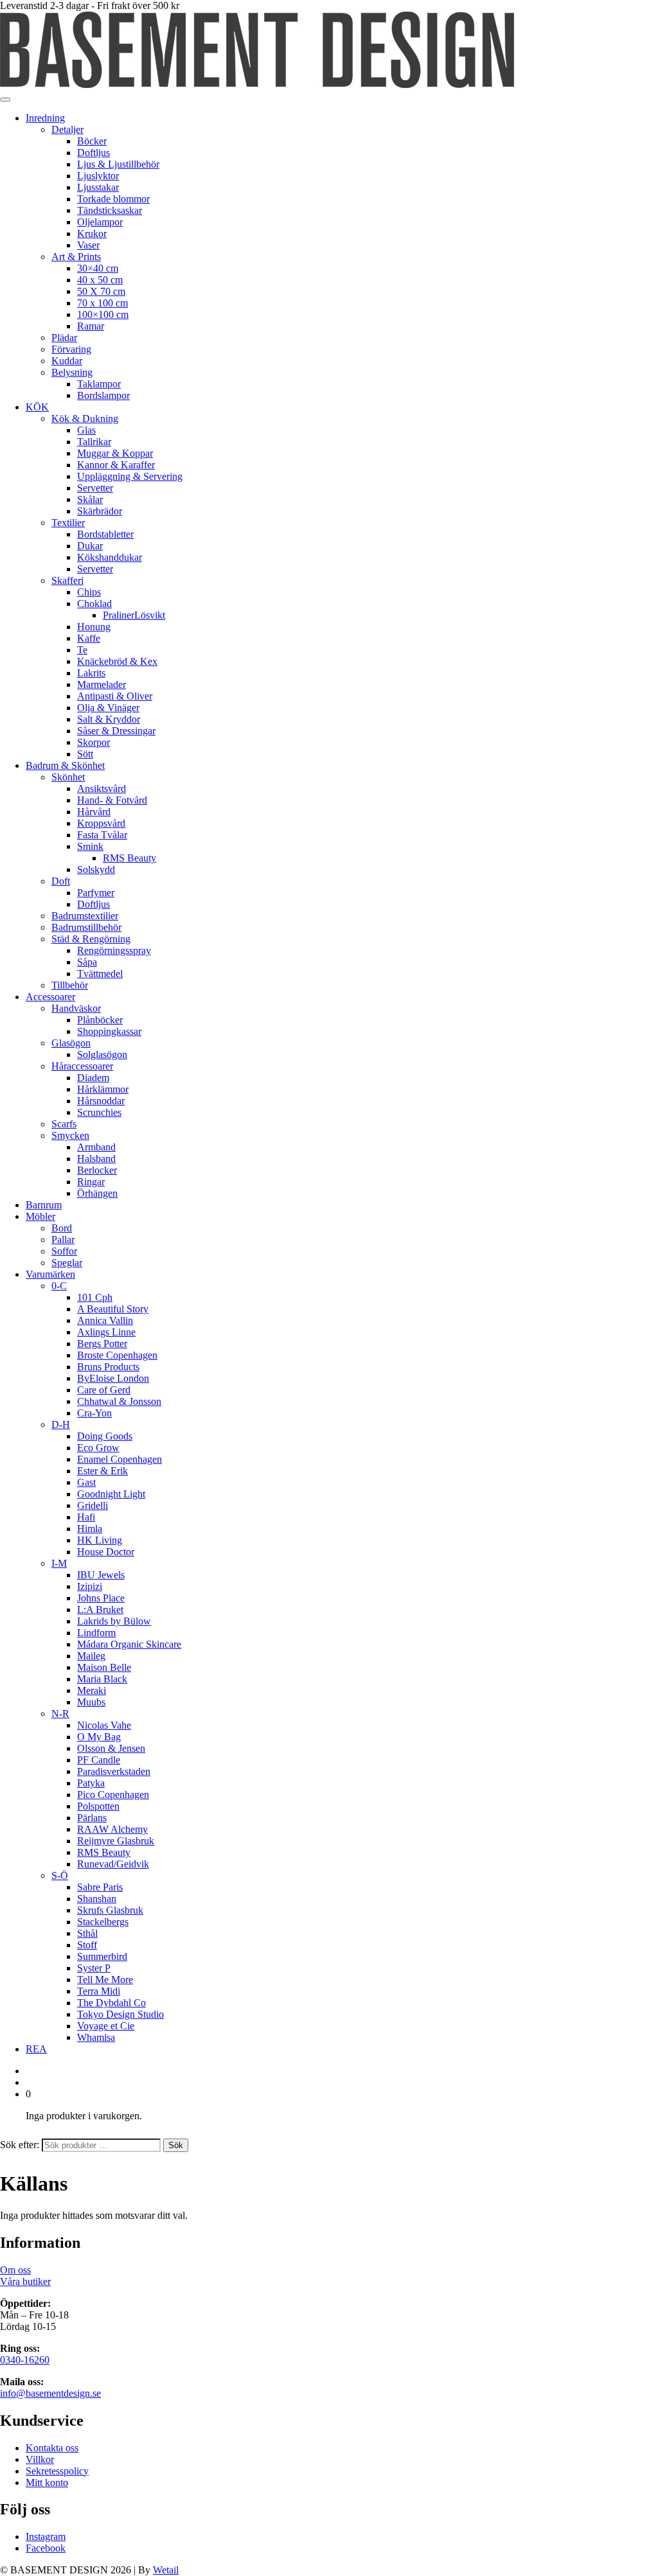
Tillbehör (70, 985)
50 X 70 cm (101, 291)
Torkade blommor (113, 199)
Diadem (93, 1078)
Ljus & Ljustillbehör (118, 164)
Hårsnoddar (101, 1101)
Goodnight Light (111, 1494)
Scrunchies (99, 1112)
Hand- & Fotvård (112, 800)
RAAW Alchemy (112, 1829)
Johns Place (101, 1598)
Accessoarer (50, 997)
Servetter (95, 488)
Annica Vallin (105, 1320)
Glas (86, 430)
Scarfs (64, 1124)
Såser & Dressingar (116, 731)
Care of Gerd (104, 1390)
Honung (94, 627)
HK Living (100, 1540)
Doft (61, 881)
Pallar (63, 1239)
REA (36, 2049)
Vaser (88, 245)
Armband (96, 1147)
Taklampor (99, 384)
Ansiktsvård (102, 789)
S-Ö (60, 1875)
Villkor (40, 2459)
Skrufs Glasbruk (110, 1910)
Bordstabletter (105, 534)
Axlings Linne (106, 1332)
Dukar (90, 546)
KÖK (37, 407)
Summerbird (102, 1956)
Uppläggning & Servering (130, 476)
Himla (90, 1529)
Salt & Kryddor (109, 719)
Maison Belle (104, 1667)
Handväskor (76, 1008)
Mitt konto (47, 2483)
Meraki (92, 1690)
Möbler (40, 1216)
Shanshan (97, 1899)
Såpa (87, 962)
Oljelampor (100, 222)
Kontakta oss (52, 2448)
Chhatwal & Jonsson (119, 1401)
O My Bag (99, 1737)
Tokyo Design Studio (120, 2014)
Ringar (91, 1182)
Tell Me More (105, 1980)
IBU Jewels (101, 1575)
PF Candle (99, 1760)
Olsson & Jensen (111, 1748)
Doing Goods (105, 1436)
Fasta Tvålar (102, 835)
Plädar (64, 338)
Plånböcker (100, 1020)
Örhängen (97, 1193)
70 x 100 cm (102, 303)
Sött (85, 754)
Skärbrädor (100, 511)
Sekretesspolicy (57, 2471)
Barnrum (44, 1205)
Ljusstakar (98, 187)
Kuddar (67, 361)
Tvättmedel (100, 974)
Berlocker (97, 1170)
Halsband (96, 1159)
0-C (59, 1286)
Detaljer (67, 129)
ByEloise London (113, 1378)
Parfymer (96, 893)
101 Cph (95, 1297)
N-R (60, 1714)
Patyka (91, 1783)
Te (82, 650)
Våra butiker (25, 2281)
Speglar (67, 1263)
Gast (86, 1482)
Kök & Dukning (85, 419)
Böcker (92, 141)
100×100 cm (103, 314)
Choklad (94, 604)
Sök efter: (20, 2145)
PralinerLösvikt (134, 615)
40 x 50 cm (100, 280)
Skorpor (93, 742)
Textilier (68, 523)
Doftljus (93, 153)
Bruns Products (108, 1367)
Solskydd (96, 869)
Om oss (15, 2270)
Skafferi (67, 580)
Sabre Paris (100, 1887)
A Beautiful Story (113, 1309)
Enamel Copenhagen (120, 1459)
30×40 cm (98, 268)
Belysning (72, 372)
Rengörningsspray (114, 950)
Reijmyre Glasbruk (116, 1841)
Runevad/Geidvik (113, 1864)
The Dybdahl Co (111, 2003)
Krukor (92, 234)
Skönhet (68, 777)
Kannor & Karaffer (116, 465)
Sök (176, 2145)
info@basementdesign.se (50, 2393)
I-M (59, 1563)
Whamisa (96, 2037)
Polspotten (98, 1806)
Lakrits (91, 673)
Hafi (86, 1517)
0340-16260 (25, 2360)
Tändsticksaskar (110, 210)
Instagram (46, 2536)
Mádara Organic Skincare (129, 1644)
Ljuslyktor (98, 176)
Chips (89, 592)
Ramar (91, 326)
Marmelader (102, 684)
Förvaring (71, 349)
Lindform (96, 1633)
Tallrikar (94, 442)
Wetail (166, 2570)
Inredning (45, 118)
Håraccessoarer (82, 1066)
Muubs (91, 1702)
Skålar (90, 499)
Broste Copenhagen (117, 1355)
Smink (90, 846)
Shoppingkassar (109, 1031)
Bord (62, 1228)
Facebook (46, 2548)
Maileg (91, 1656)
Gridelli (93, 1505)
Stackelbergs (103, 1922)
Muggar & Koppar (115, 453)
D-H (61, 1425)
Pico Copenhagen (113, 1795)
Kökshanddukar (110, 557)
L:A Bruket (100, 1610)
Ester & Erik (102, 1471)
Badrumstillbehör (86, 927)
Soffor (64, 1251)
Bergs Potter (102, 1344)
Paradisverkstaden (114, 1771)
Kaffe (89, 638)
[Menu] (5, 100)
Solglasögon (102, 1054)
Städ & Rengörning (91, 939)
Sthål (87, 1933)
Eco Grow (98, 1448)
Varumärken (50, 1274)
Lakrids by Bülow (114, 1621)
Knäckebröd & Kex (117, 661)
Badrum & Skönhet (65, 765)
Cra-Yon (94, 1413)
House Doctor (106, 1552)
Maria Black (102, 1679)
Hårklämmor (103, 1089)
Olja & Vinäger (108, 708)
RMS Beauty (129, 858)
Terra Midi (99, 1991)
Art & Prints (76, 257)
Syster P (94, 1968)
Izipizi (90, 1586)
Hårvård (94, 812)
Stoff (87, 1945)
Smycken (70, 1135)
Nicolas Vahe (104, 1725)
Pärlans (92, 1818)
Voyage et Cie (106, 2026)
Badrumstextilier (85, 916)
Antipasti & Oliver (115, 696)
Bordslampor (103, 395)
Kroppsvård (101, 823)
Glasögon (71, 1043)
